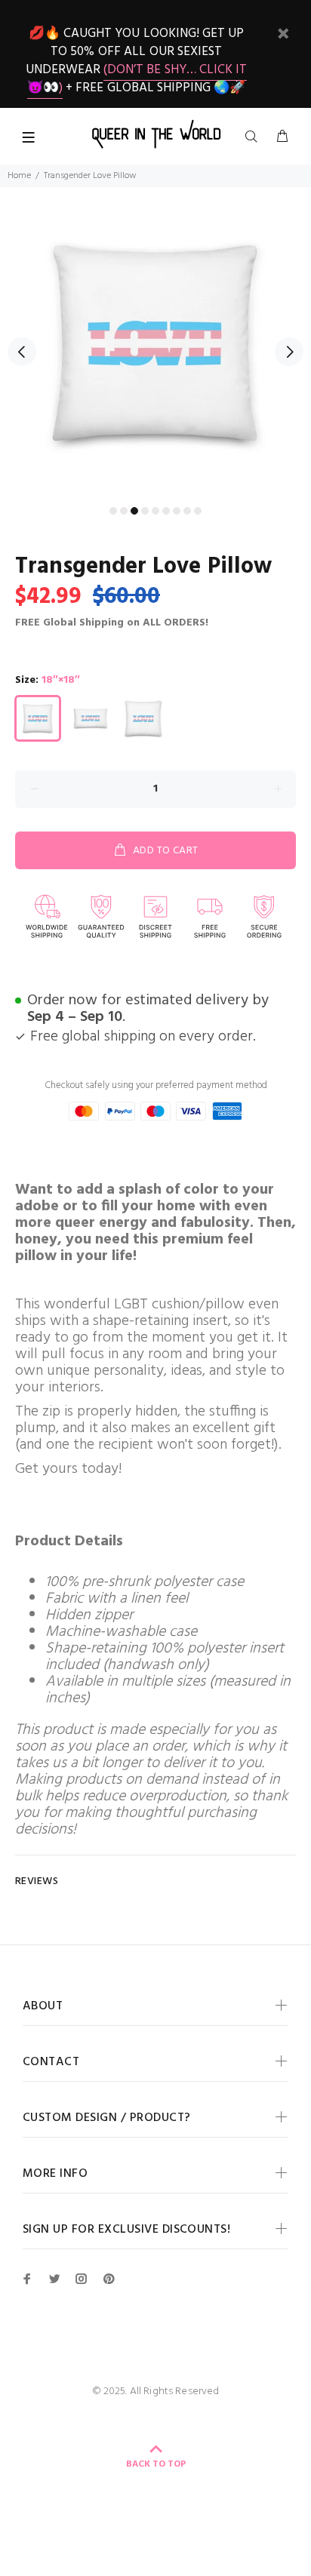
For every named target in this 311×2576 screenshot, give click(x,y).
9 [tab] (198, 511)
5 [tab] (155, 511)
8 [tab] (187, 511)
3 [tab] (134, 511)
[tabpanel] (155, 343)
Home (19, 176)
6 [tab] (166, 511)
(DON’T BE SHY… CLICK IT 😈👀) (137, 79)
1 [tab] (113, 511)
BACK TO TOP (156, 2464)
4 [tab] (145, 511)
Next (289, 352)
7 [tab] (177, 511)
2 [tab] (124, 511)
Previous (22, 352)
